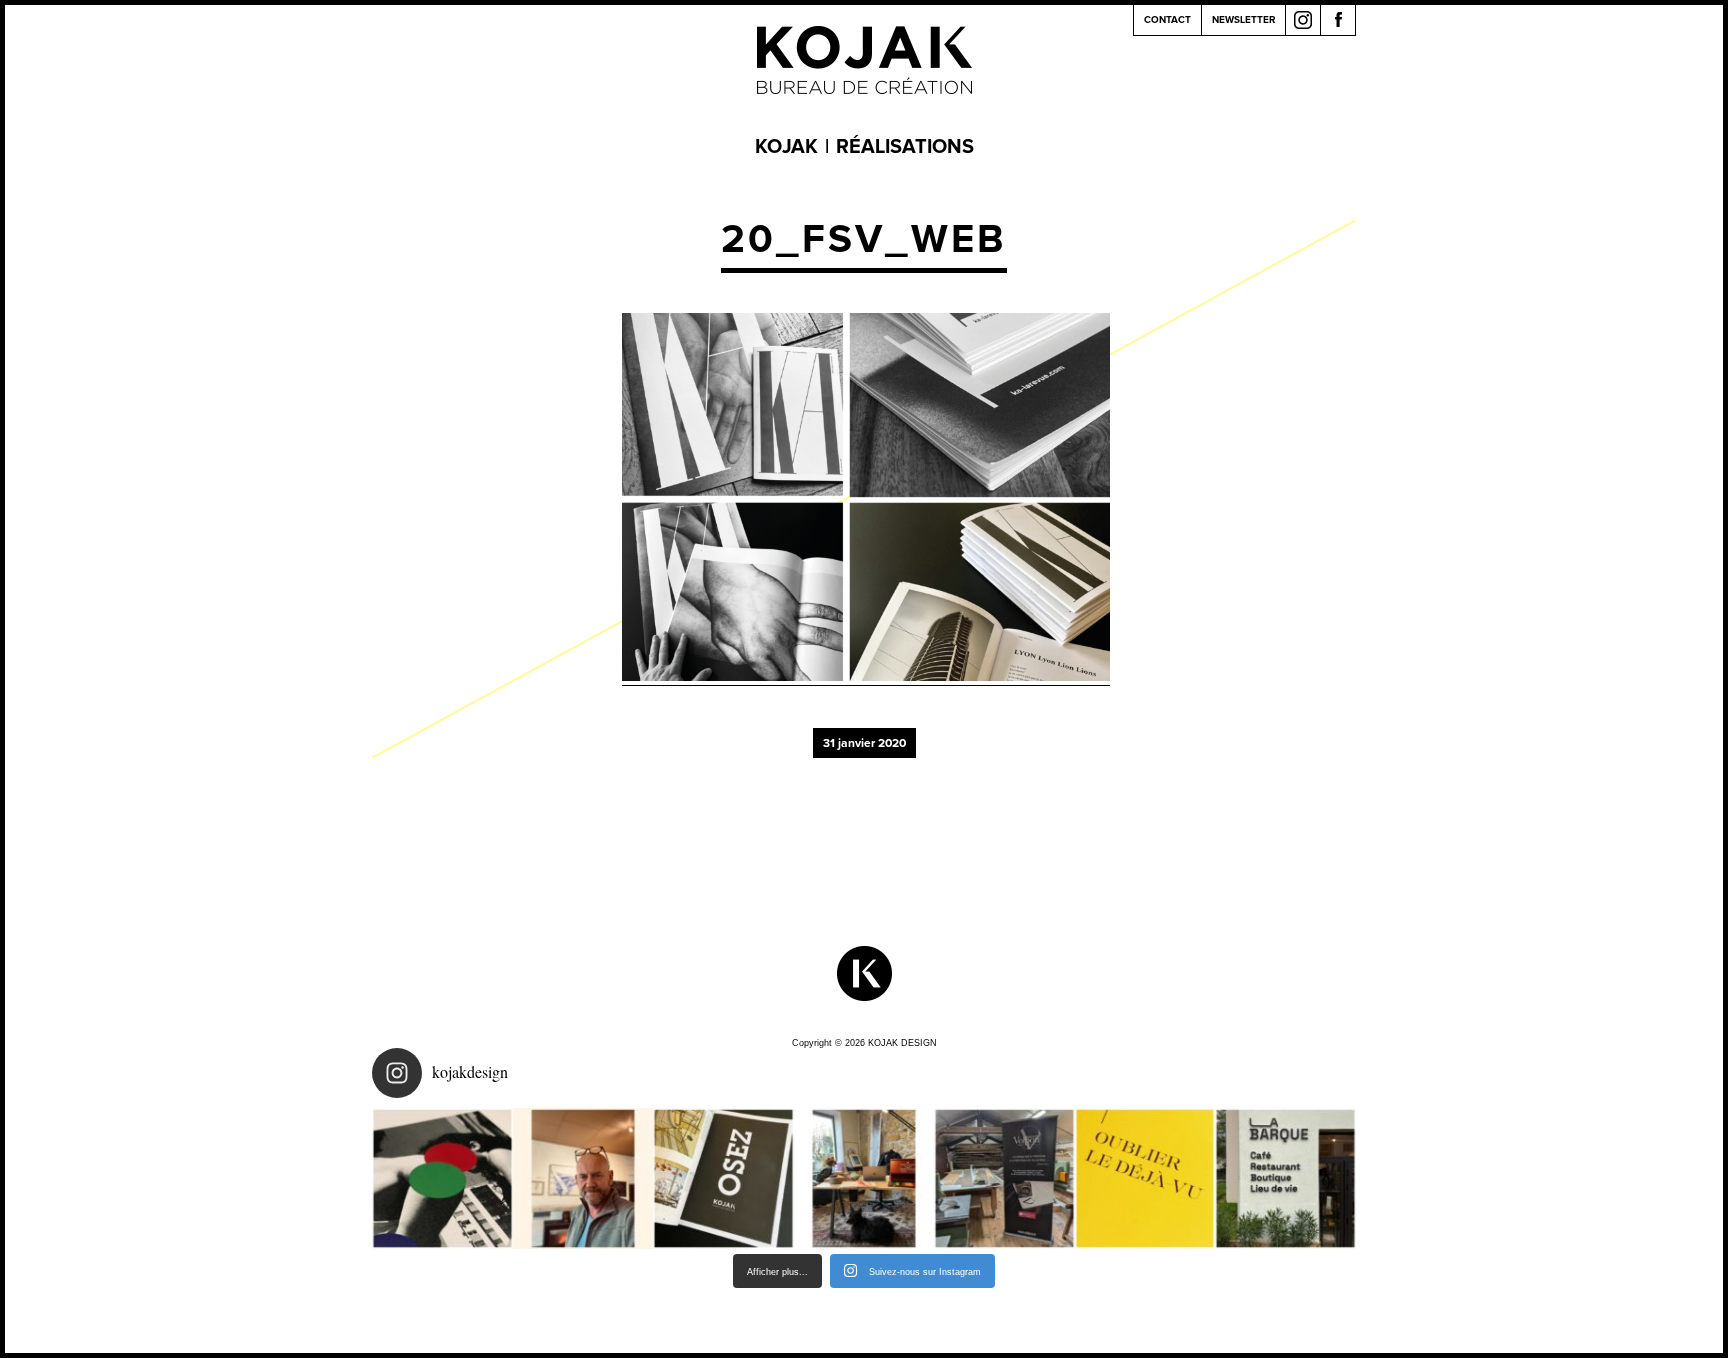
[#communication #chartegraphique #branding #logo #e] (583, 1178)
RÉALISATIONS (905, 147)
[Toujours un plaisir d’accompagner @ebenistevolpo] (1004, 1178)
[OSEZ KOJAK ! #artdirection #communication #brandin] (864, 1178)
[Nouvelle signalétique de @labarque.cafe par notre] (1285, 1178)
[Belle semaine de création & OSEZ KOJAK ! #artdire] (723, 1178)
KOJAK (786, 147)
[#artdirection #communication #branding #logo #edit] (442, 1178)
